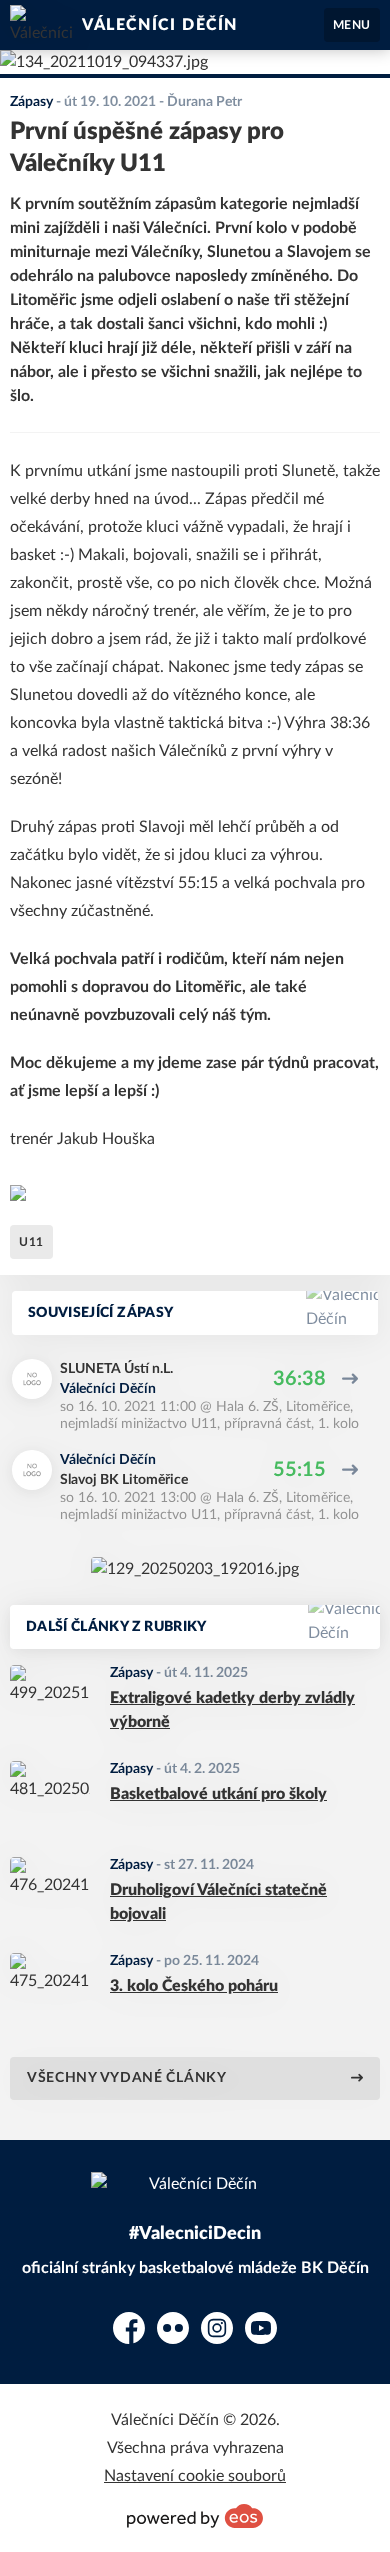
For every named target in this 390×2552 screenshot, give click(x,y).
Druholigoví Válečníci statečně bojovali (218, 1902)
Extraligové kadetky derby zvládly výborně (232, 1710)
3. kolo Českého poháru (194, 1986)
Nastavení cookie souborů (195, 2476)
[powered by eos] (195, 2516)
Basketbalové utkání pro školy (218, 1794)
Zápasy (131, 1673)
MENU (352, 25)
